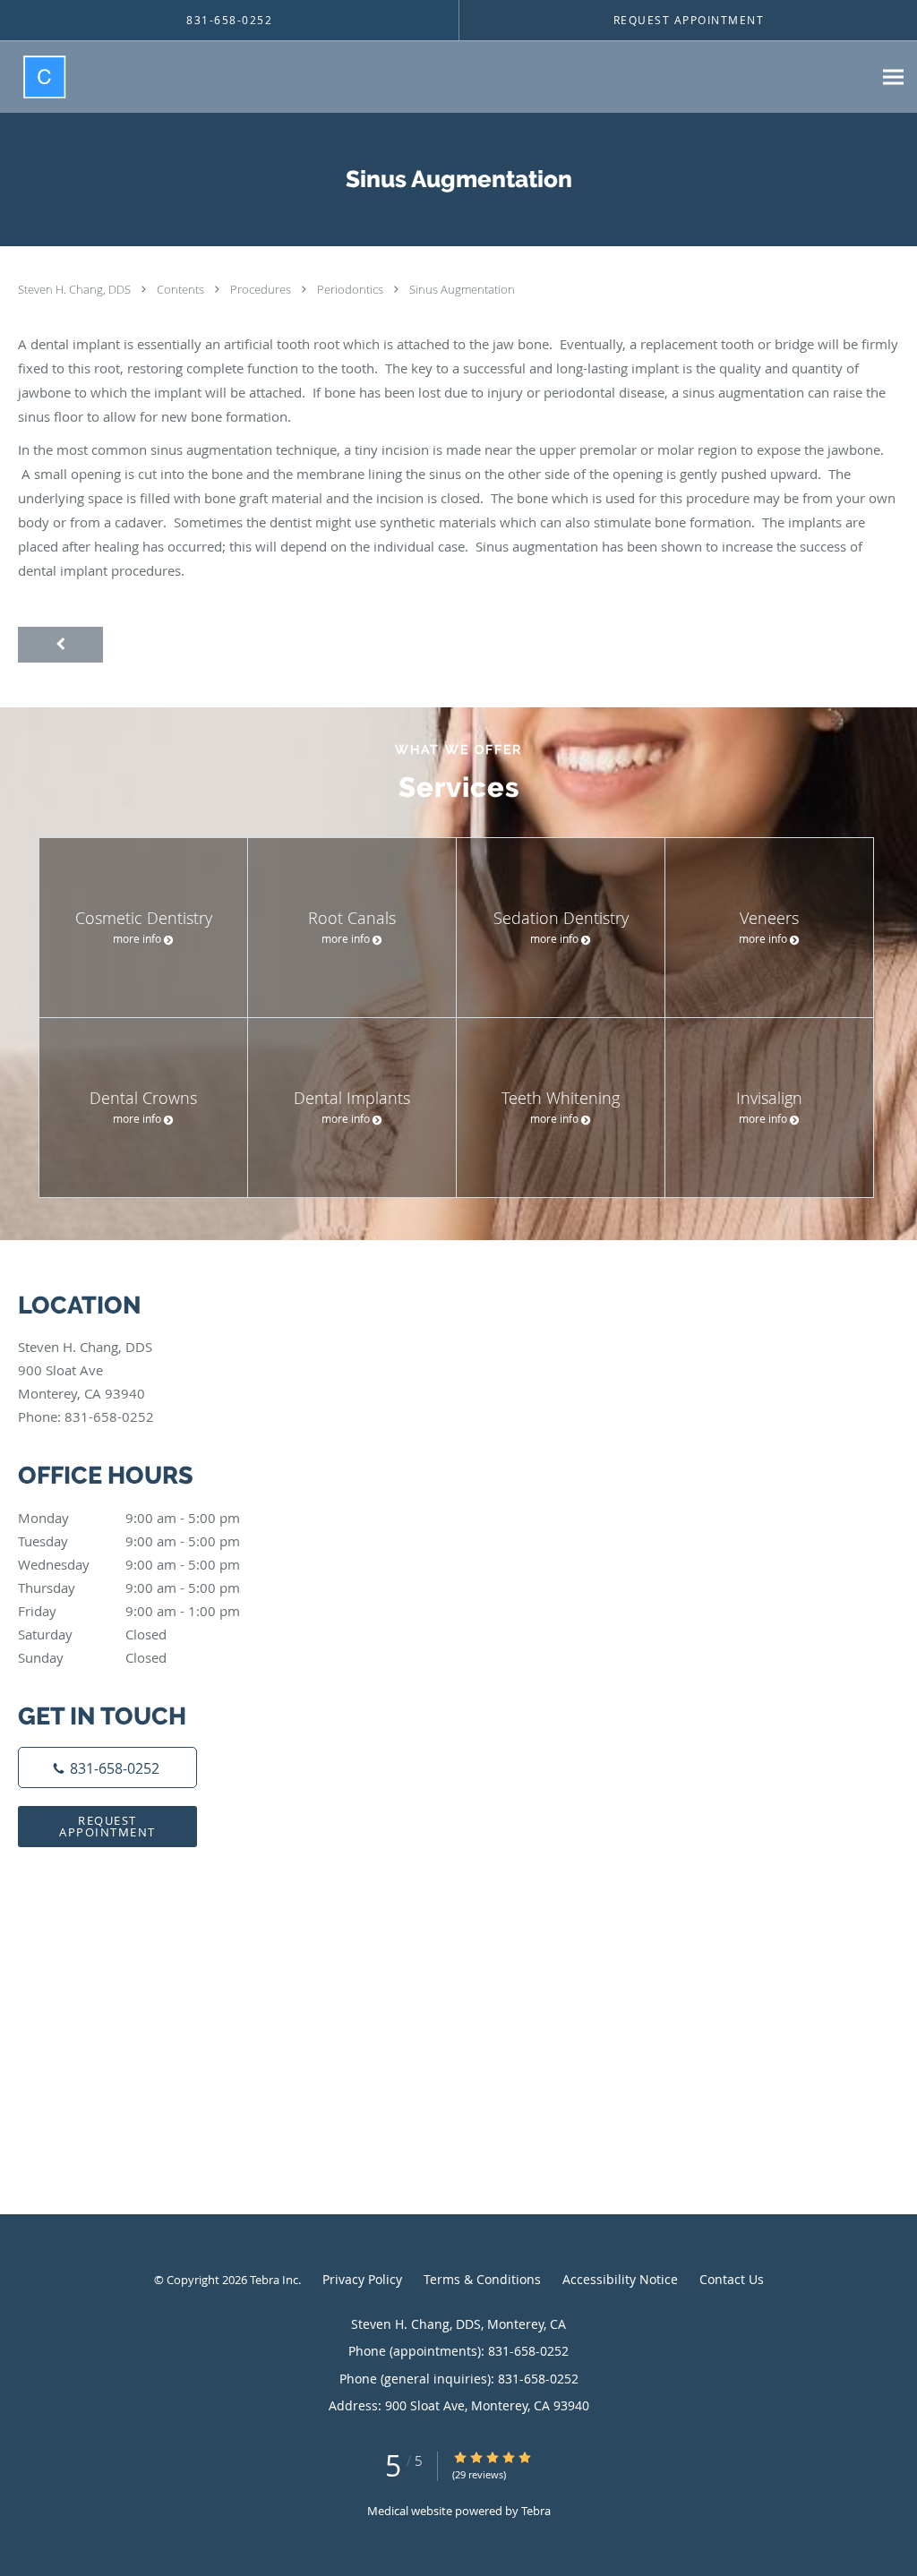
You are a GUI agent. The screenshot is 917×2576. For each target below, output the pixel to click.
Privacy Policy (362, 2279)
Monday (129, 1518)
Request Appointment (107, 1826)
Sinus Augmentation (462, 289)
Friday (129, 1611)
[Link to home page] (33, 77)
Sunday (92, 1657)
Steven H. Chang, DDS (76, 289)
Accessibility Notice (620, 2279)
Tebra (536, 2511)
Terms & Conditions (482, 2279)
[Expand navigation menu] (893, 77)
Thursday (129, 1588)
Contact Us (732, 2279)
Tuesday (129, 1541)
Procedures (262, 289)
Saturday (92, 1634)
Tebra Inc (274, 2280)
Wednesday (129, 1564)
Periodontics (351, 289)
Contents (182, 289)
